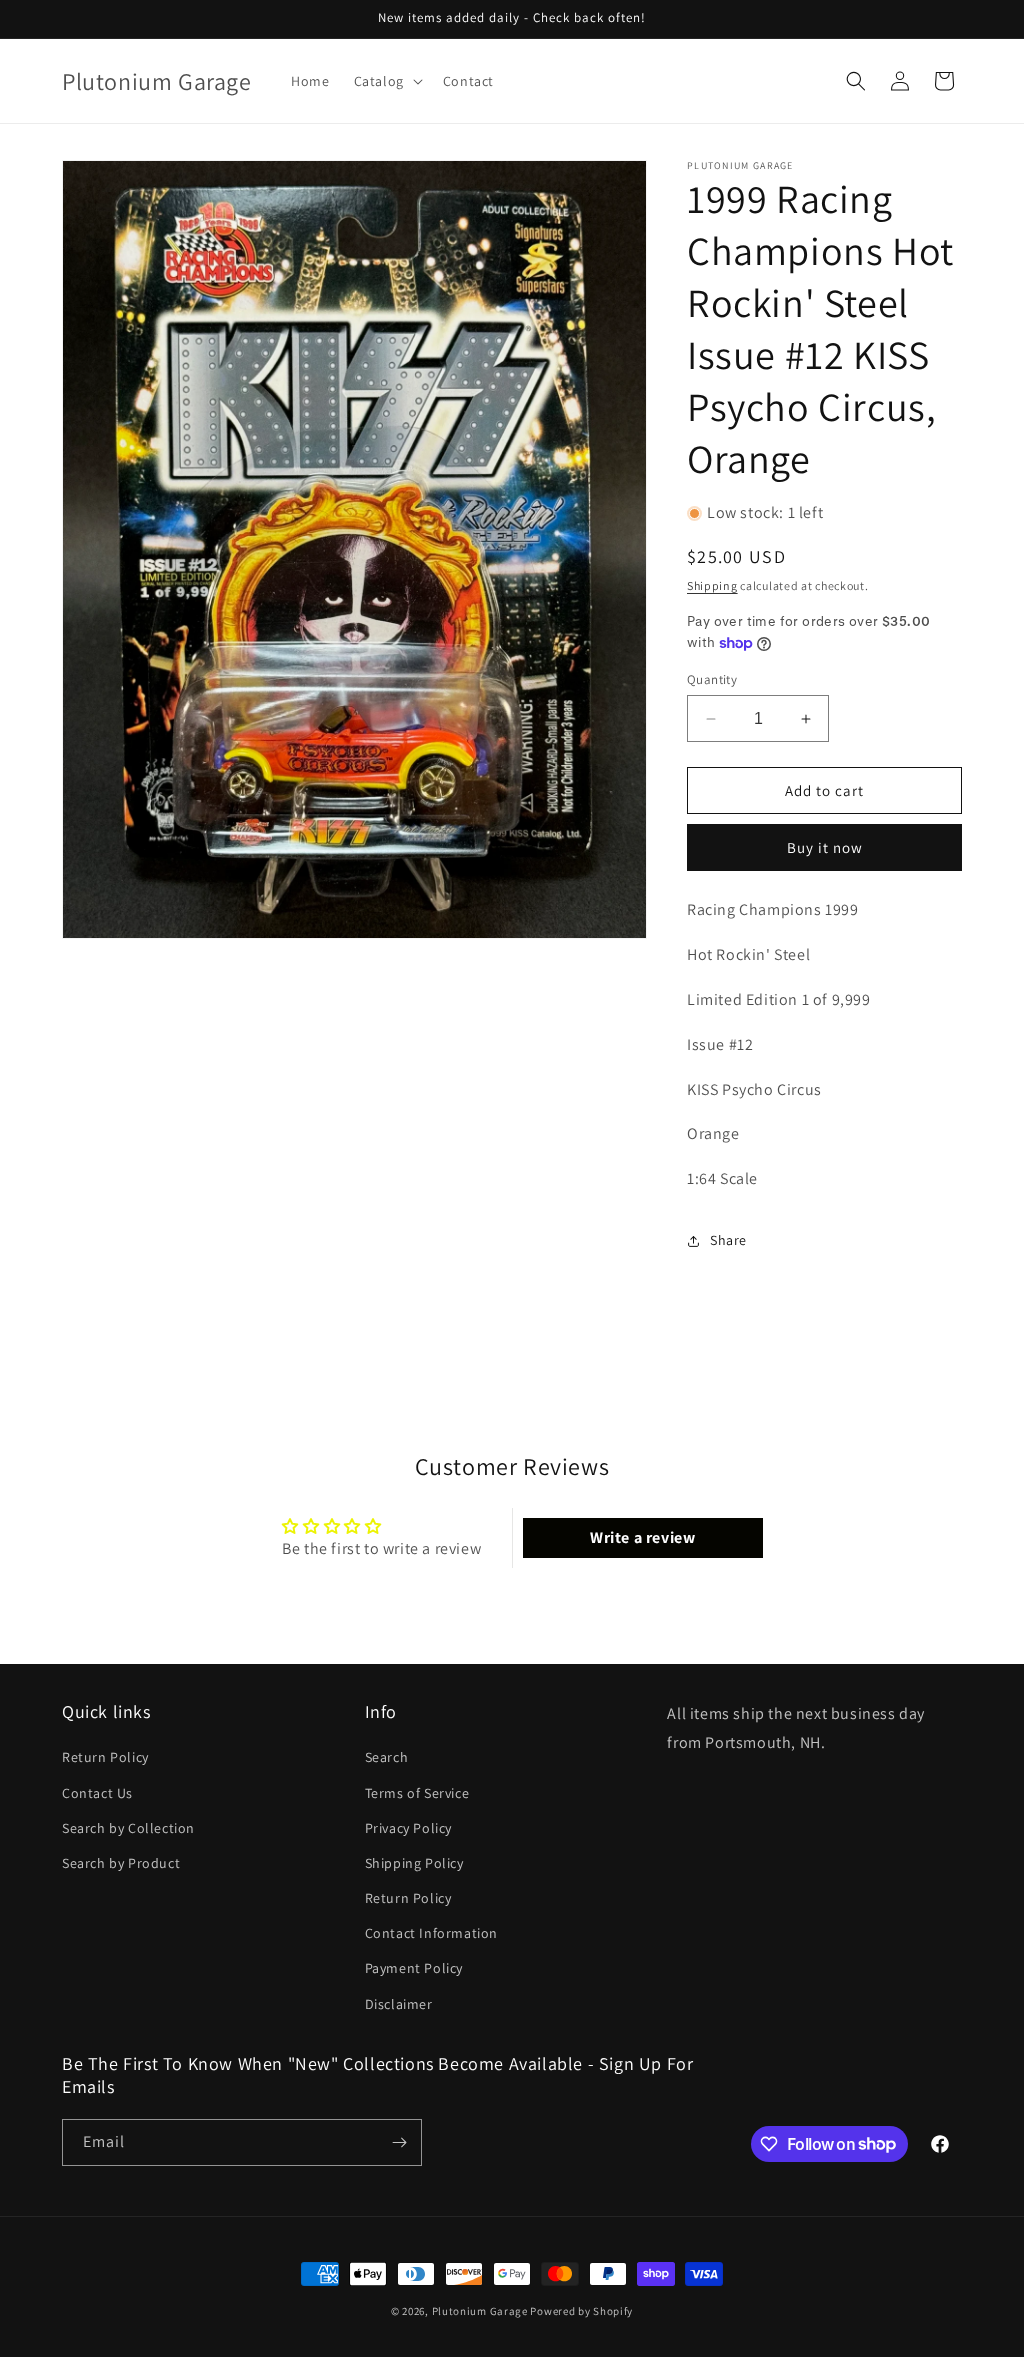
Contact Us (97, 1793)
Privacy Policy (408, 1828)
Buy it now (825, 847)
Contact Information (431, 1933)
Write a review (642, 1537)
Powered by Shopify (581, 2311)
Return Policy (105, 1757)
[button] (386, 81)
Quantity (712, 679)
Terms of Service (417, 1793)
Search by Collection (128, 1828)
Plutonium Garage (480, 2311)
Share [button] (728, 1240)
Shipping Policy (414, 1863)
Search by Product (121, 1863)
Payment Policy (414, 1968)
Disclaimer (399, 2004)
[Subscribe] (399, 2142)
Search (387, 1757)
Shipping (712, 585)
